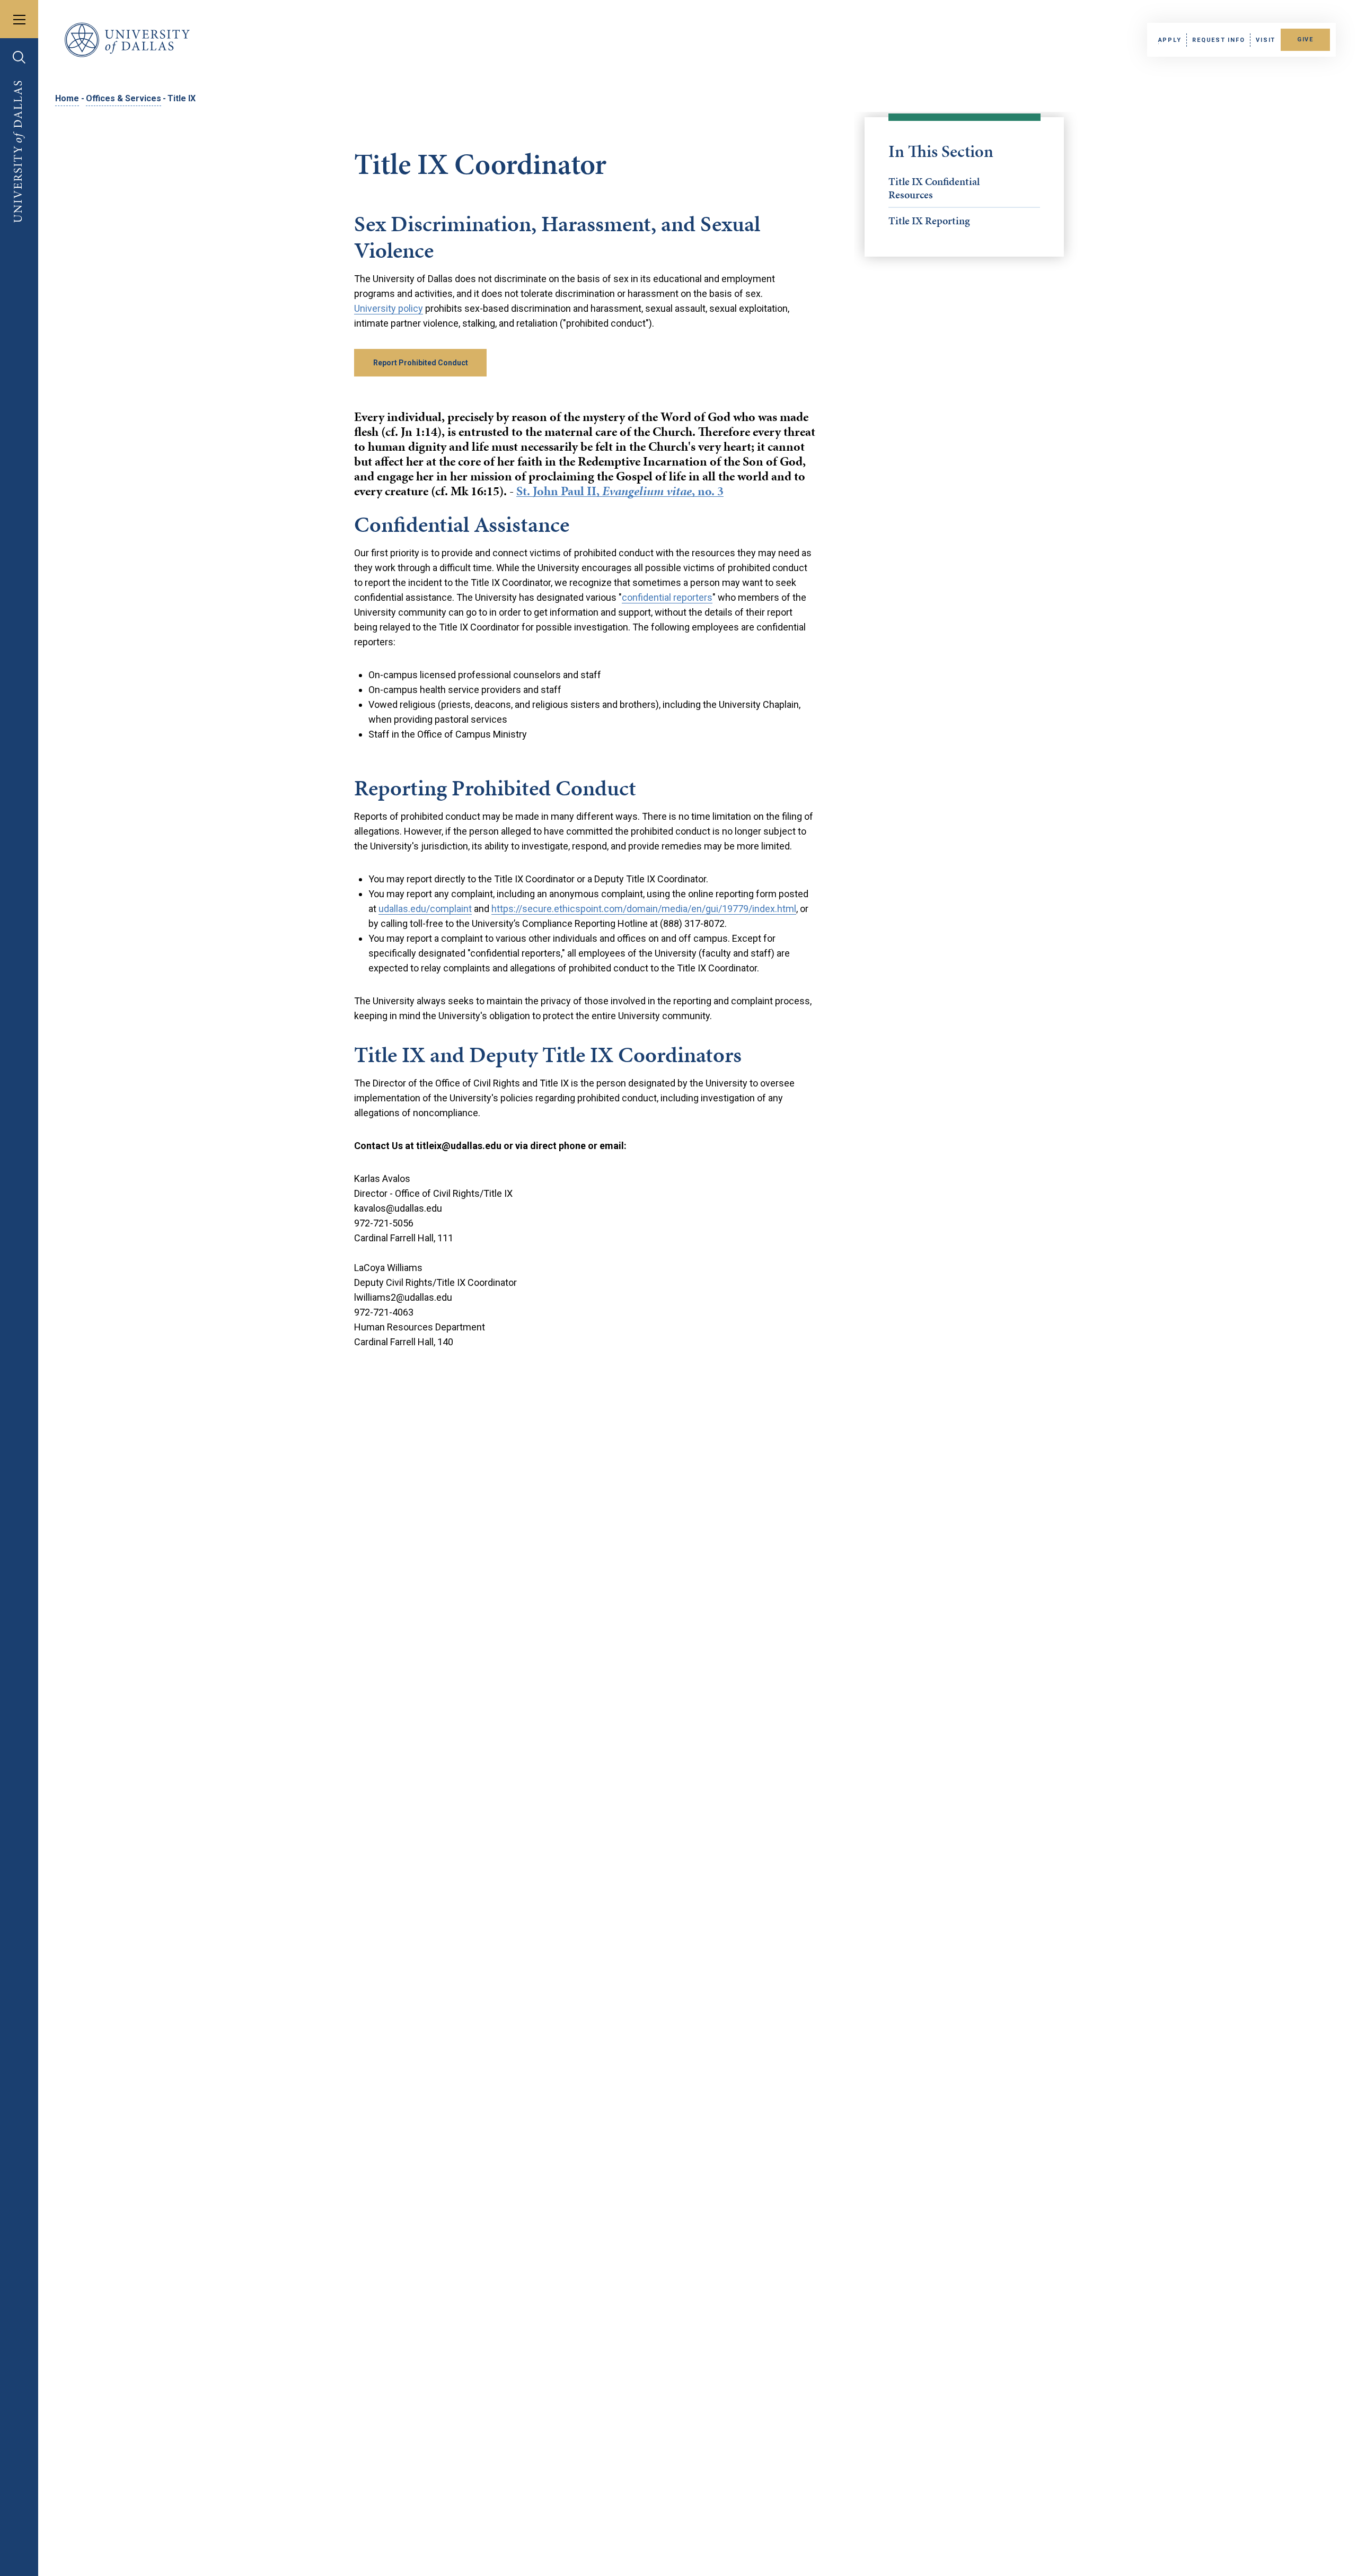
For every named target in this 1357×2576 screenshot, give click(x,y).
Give (1305, 40)
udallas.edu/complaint (425, 909)
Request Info (1218, 40)
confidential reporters (667, 597)
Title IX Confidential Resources (934, 188)
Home (67, 98)
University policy (389, 308)
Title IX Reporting (929, 221)
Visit (1266, 40)
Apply (1170, 40)
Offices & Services (124, 98)
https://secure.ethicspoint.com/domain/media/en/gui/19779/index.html (644, 909)
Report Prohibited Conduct (421, 363)
